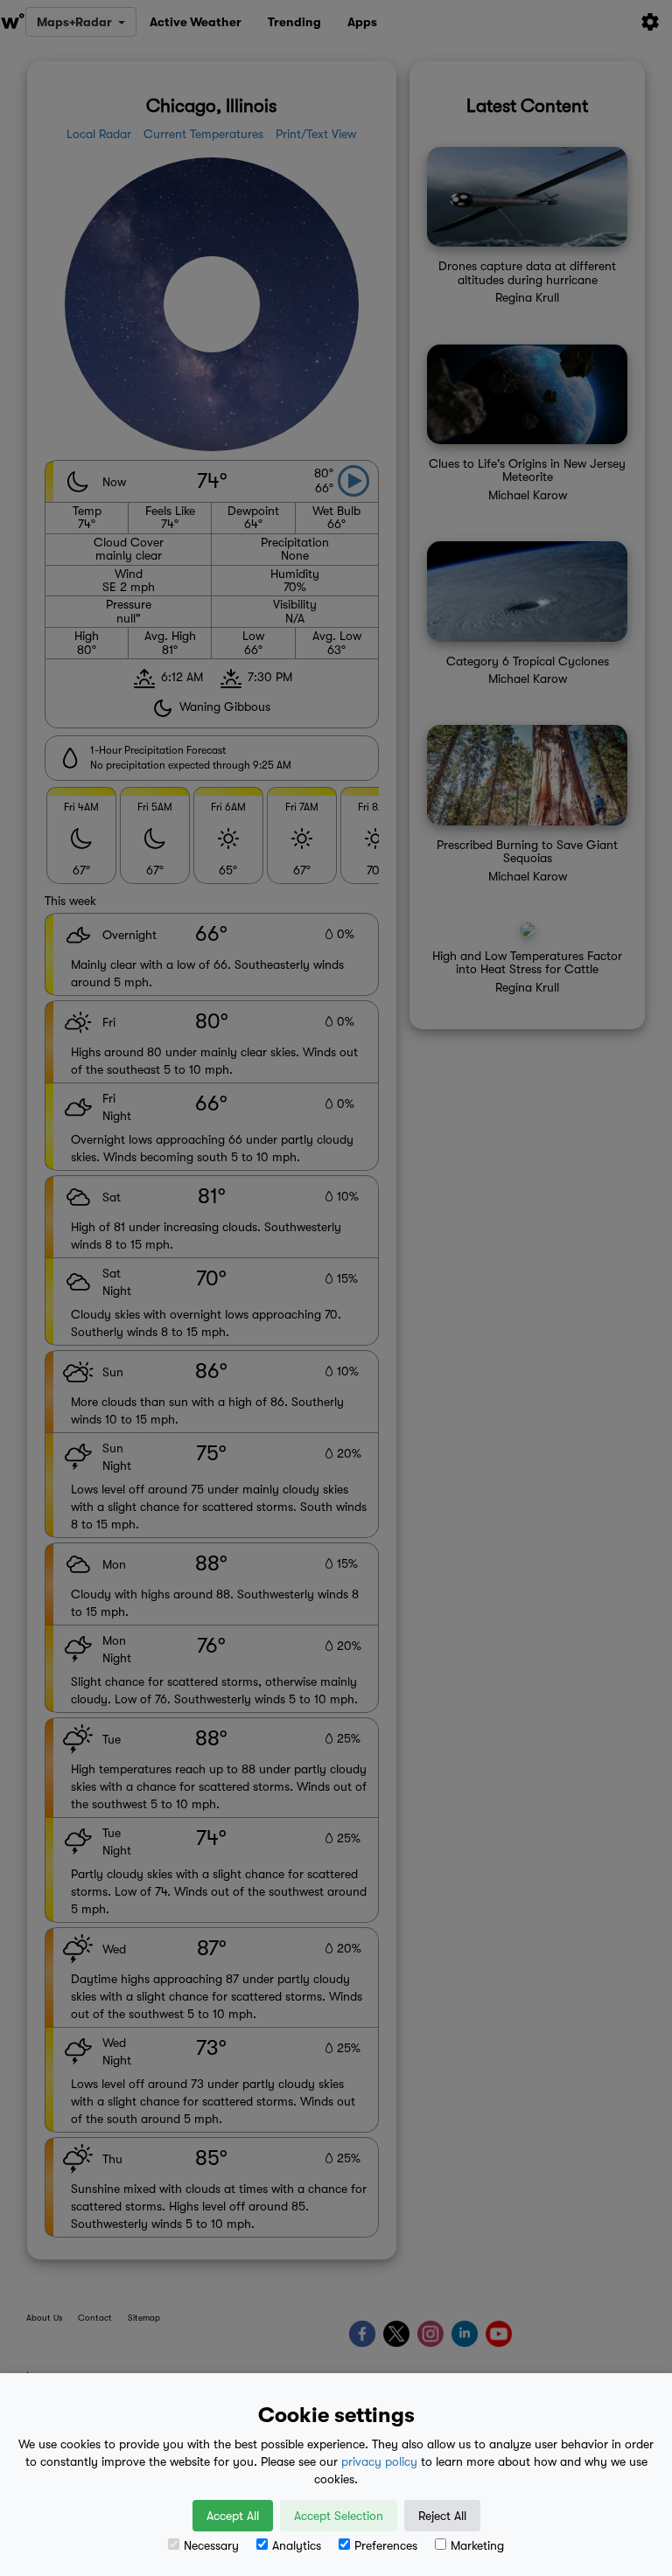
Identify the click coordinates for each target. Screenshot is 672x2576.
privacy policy (379, 2461)
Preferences (386, 2545)
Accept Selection (339, 2516)
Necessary (211, 2545)
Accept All (233, 2516)
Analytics (297, 2545)
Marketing (477, 2545)
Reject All (442, 2516)
